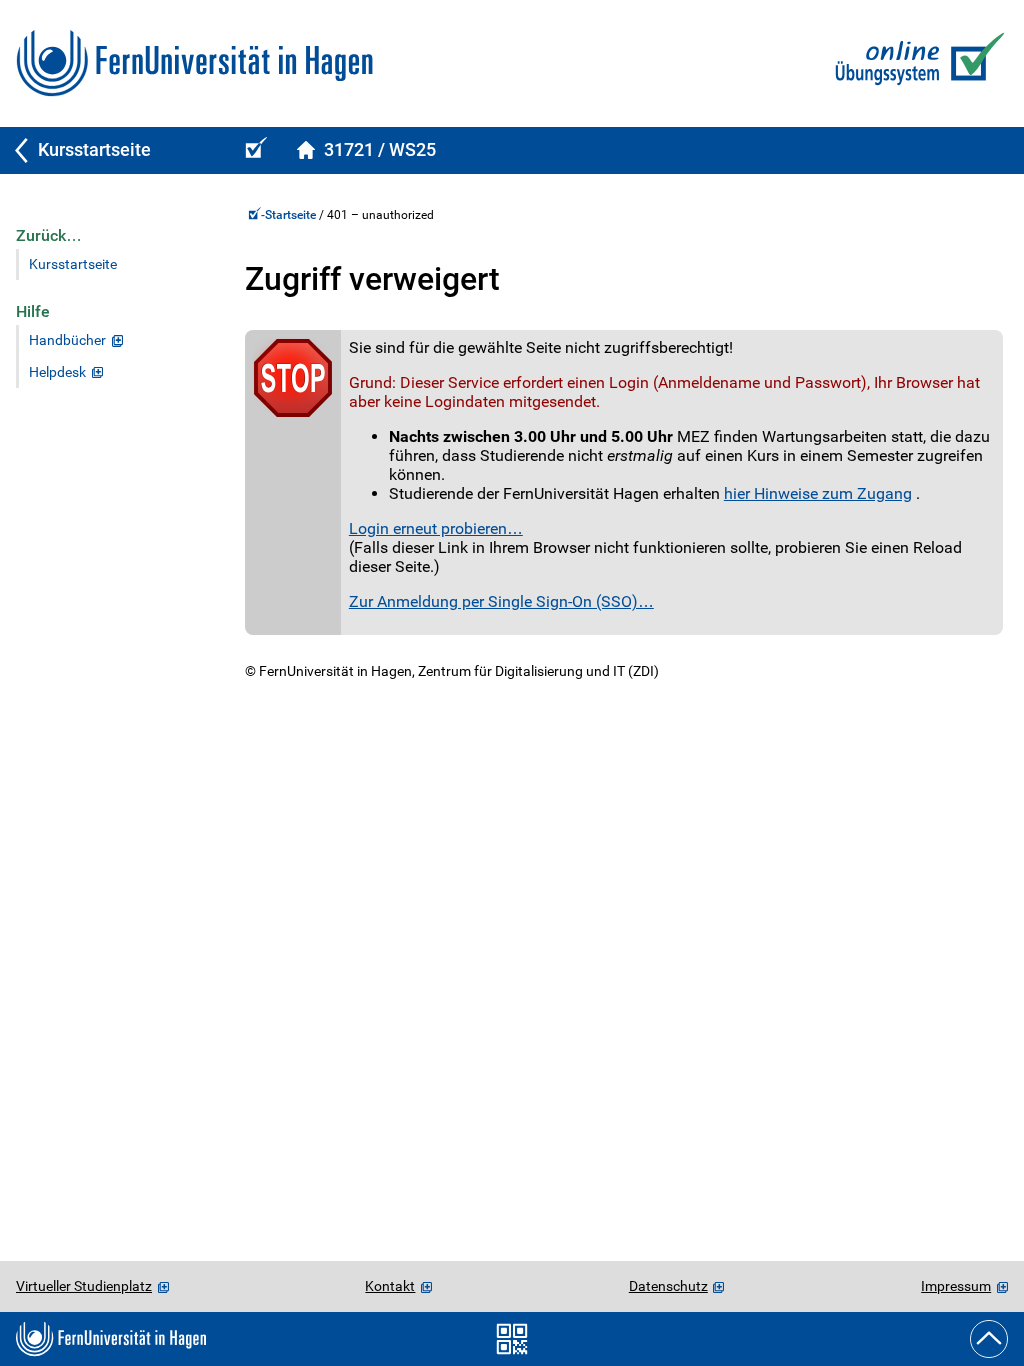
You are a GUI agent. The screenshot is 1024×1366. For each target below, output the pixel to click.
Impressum (956, 1286)
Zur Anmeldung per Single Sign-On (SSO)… (501, 601)
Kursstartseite (73, 264)
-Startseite (290, 215)
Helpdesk (57, 372)
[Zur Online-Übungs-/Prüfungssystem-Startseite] (915, 63)
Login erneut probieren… (436, 528)
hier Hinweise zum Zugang (818, 493)
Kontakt (390, 1286)
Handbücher (67, 340)
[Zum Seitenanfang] (989, 1339)
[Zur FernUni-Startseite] (194, 63)
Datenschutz (668, 1286)
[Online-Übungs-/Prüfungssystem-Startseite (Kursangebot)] (253, 150)
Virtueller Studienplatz (84, 1286)
